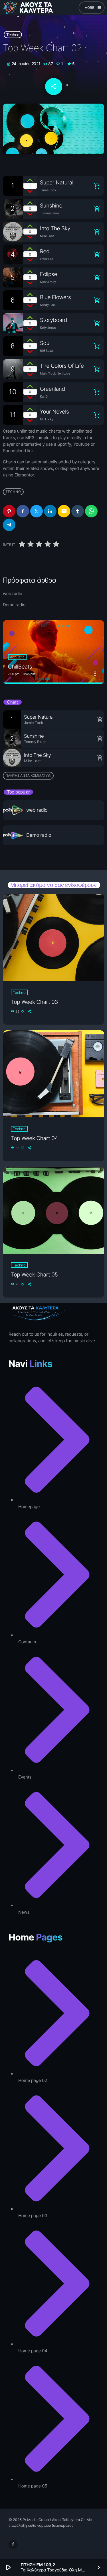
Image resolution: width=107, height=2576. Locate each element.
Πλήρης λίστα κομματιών (28, 775)
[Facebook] (13, 2544)
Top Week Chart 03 (34, 1002)
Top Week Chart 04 (34, 1138)
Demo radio (14, 605)
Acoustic (17, 657)
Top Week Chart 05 (34, 1275)
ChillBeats (20, 667)
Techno (13, 35)
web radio (13, 594)
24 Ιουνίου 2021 (24, 64)
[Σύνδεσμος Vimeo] (30, 8)
